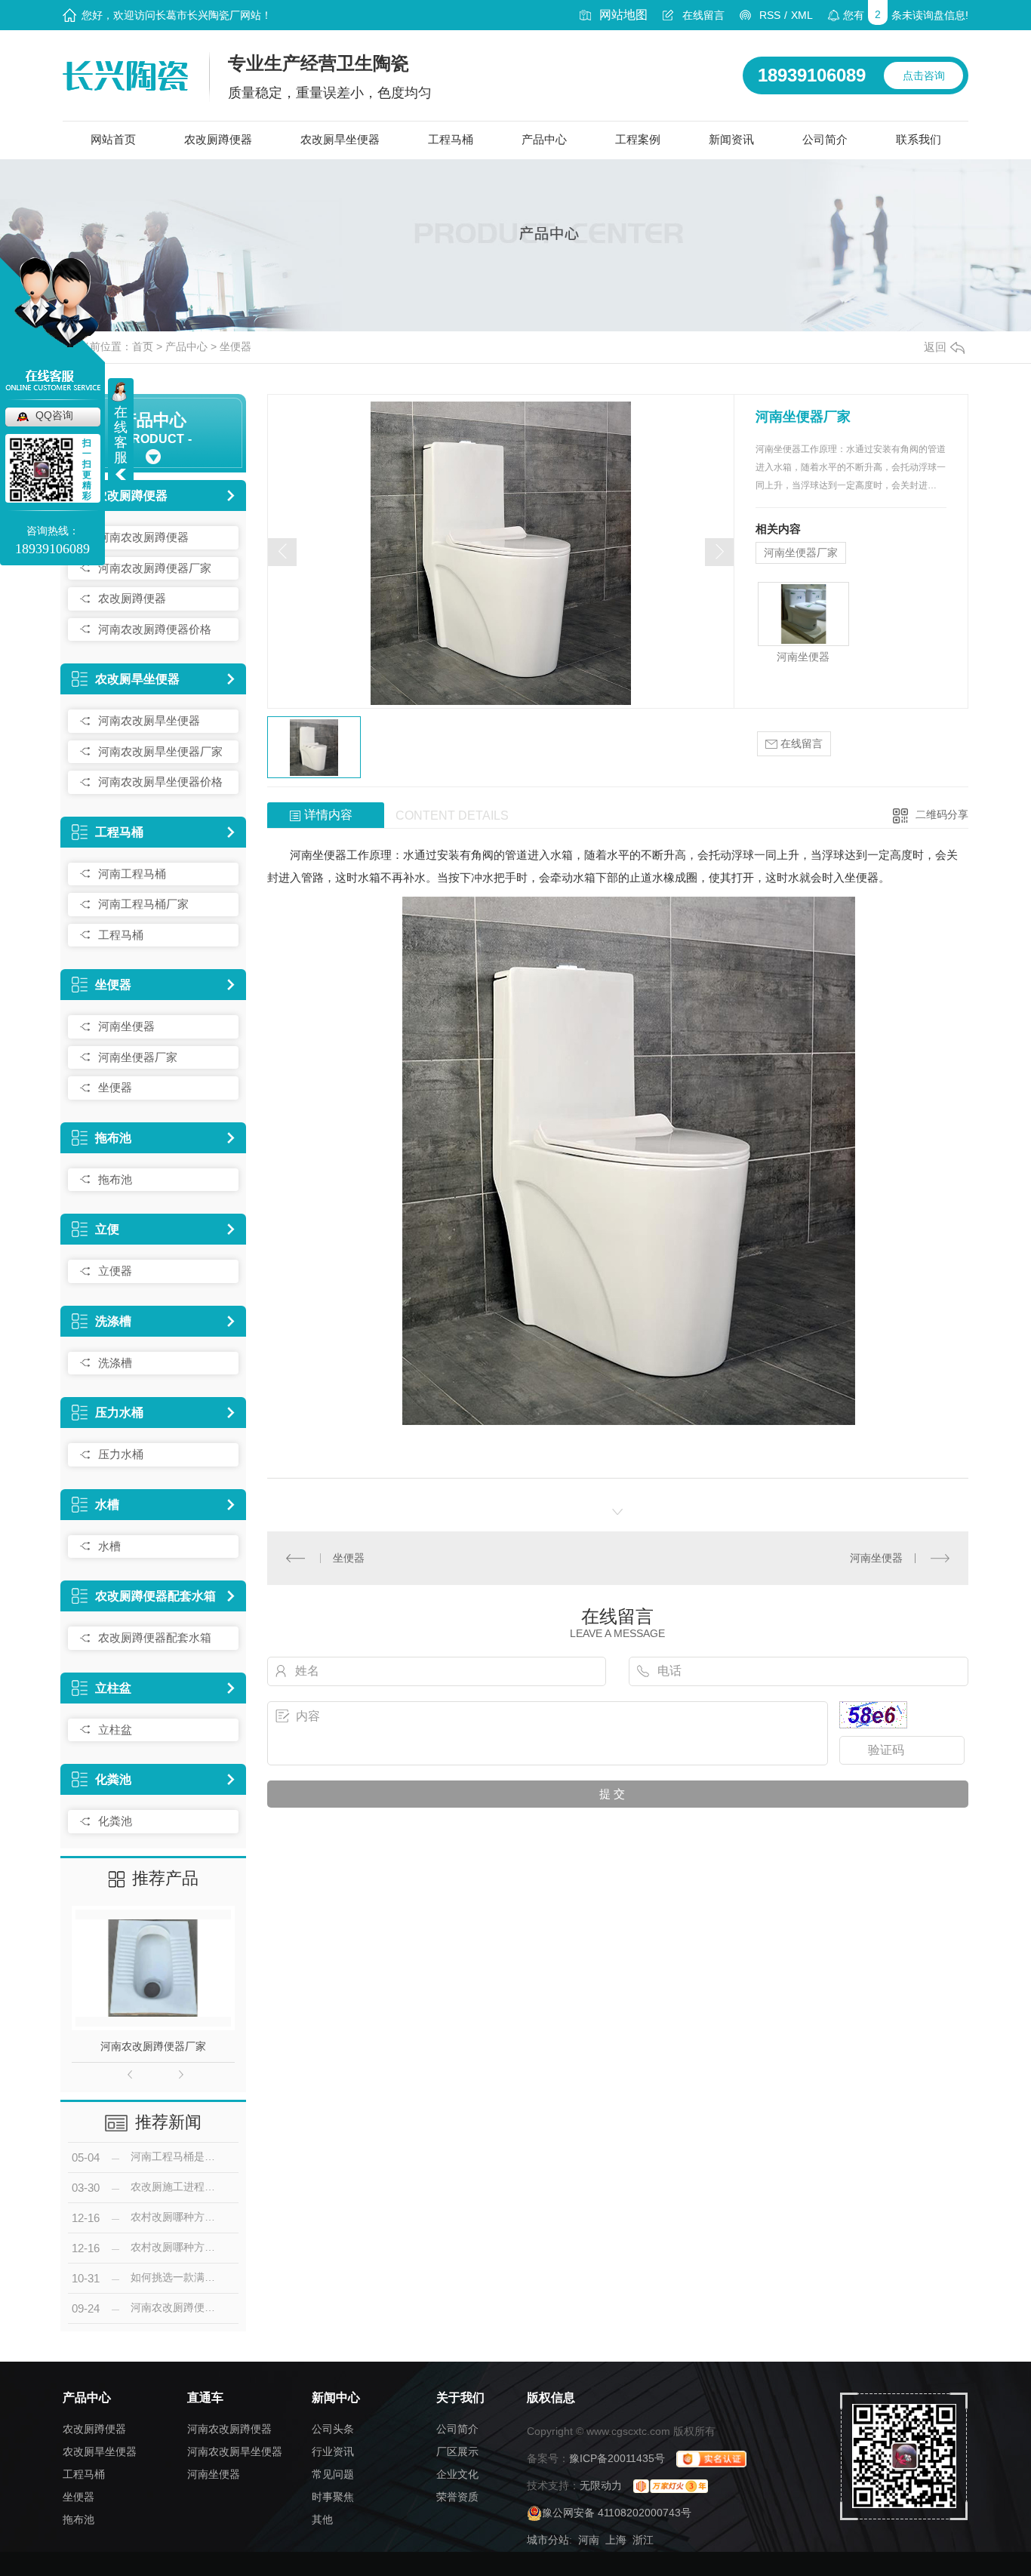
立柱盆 (113, 1688)
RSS (770, 15)
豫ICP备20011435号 (617, 2458)
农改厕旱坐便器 (340, 139)
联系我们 (919, 139)
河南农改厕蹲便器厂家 (155, 568)
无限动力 (601, 2485)
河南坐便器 (126, 1026)
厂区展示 (457, 2451)
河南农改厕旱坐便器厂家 (160, 751)
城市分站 (548, 2540)
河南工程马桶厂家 (143, 904)
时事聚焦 (333, 2497)
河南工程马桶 (132, 874)
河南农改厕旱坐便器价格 (160, 782)
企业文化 (457, 2474)
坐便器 (235, 346)
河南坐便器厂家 (138, 1057)
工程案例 (638, 139)
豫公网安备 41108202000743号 (617, 2513)
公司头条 (333, 2429)
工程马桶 (451, 139)
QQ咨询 (54, 415)
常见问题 (333, 2474)
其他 (322, 2519)
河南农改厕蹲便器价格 (155, 629)
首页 (143, 346)
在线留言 (703, 15)
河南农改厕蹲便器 (143, 537)
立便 (107, 1229)
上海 (616, 2540)
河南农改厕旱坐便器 (149, 720)
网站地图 (623, 15)
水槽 (107, 1505)
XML (802, 15)
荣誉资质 (457, 2497)
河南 (589, 2540)
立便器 (115, 1271)
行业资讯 (333, 2451)
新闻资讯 (731, 139)
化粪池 (113, 1779)
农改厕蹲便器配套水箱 (155, 1596)
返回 (935, 347)
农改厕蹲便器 (218, 139)
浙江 (643, 2540)
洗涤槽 (113, 1321)
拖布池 (113, 1138)
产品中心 (544, 139)
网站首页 (113, 139)
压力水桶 (119, 1413)
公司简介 (825, 139)
